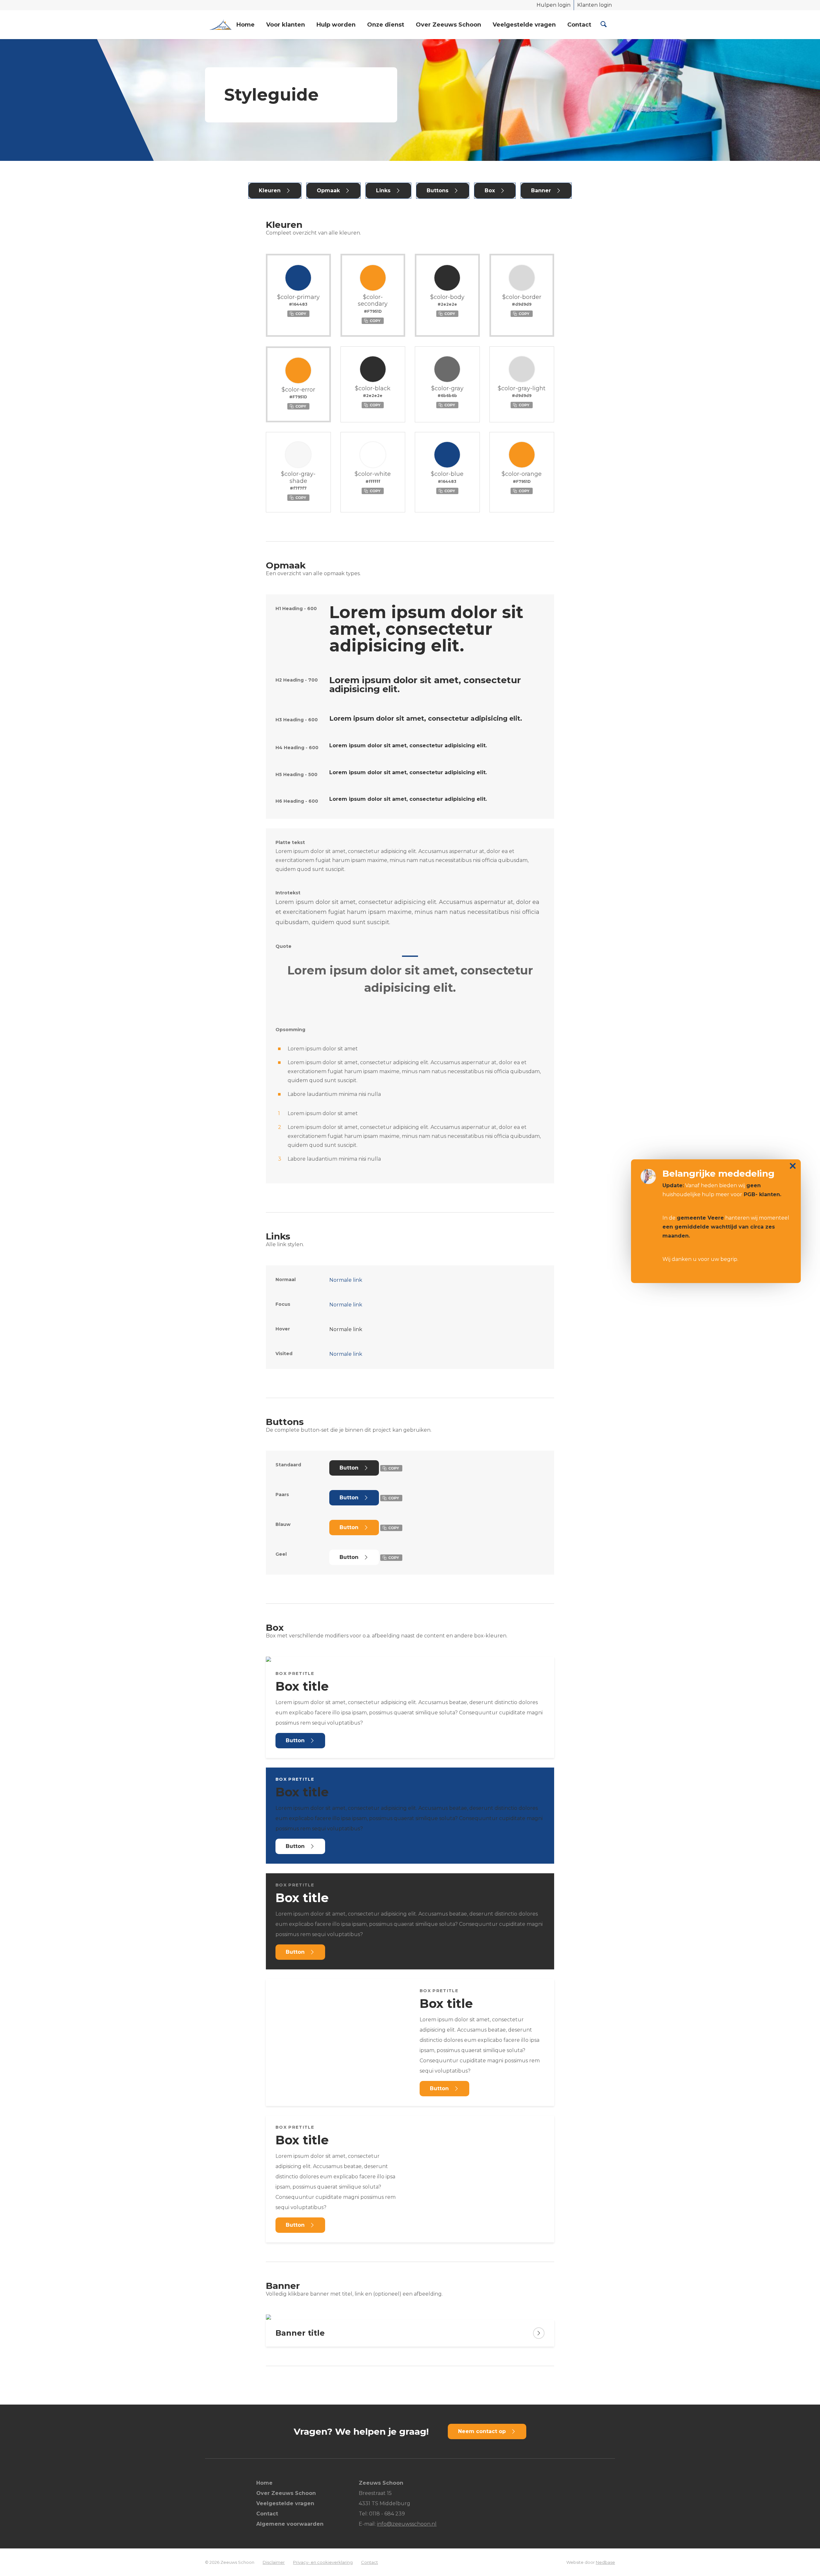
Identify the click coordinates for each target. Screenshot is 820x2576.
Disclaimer (274, 2562)
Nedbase (605, 2562)
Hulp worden (336, 25)
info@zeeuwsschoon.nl (407, 2524)
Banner (541, 191)
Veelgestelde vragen (524, 25)
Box (490, 191)
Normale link (346, 1280)
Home (246, 25)
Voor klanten (286, 25)
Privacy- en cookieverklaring (323, 2562)
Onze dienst (386, 25)
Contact (579, 25)
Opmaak (328, 191)
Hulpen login (553, 5)
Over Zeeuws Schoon (448, 25)
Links (383, 191)
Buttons (438, 191)
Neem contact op (482, 2431)
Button (349, 1468)
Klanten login (594, 5)
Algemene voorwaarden (290, 2524)
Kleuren (270, 191)
